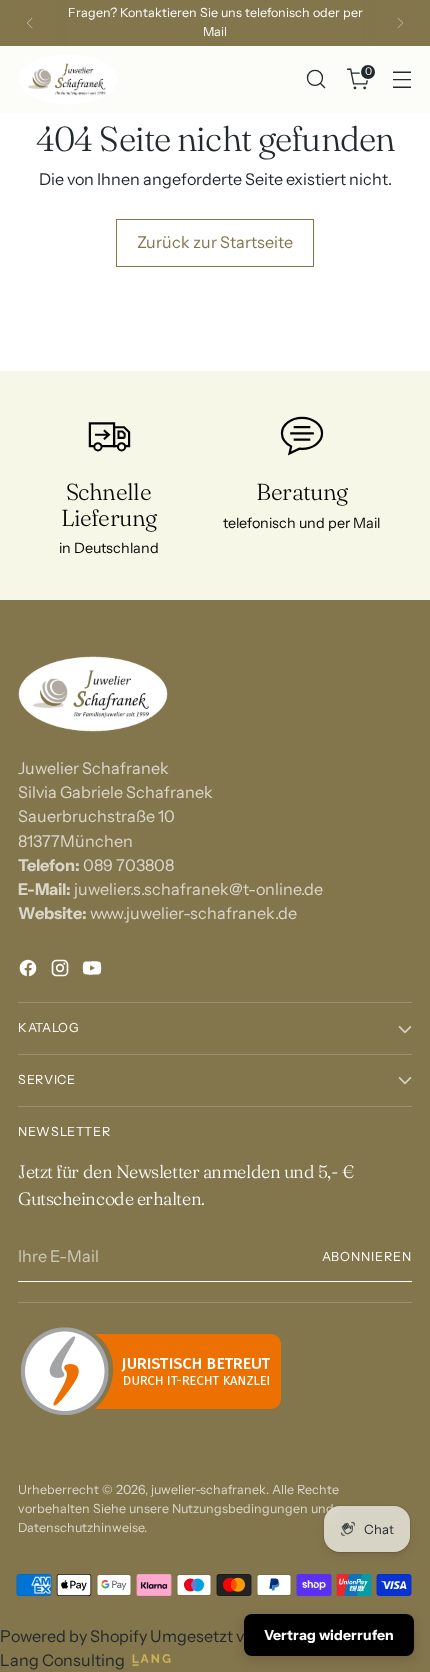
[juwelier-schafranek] (68, 79)
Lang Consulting (62, 1660)
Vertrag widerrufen (329, 1635)
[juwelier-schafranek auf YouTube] (94, 971)
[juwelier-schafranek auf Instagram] (62, 971)
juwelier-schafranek (208, 1489)
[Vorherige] (30, 23)
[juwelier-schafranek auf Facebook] (30, 971)
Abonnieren (367, 1256)
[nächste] (400, 23)
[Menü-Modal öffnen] (401, 79)
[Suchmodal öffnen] (315, 79)
